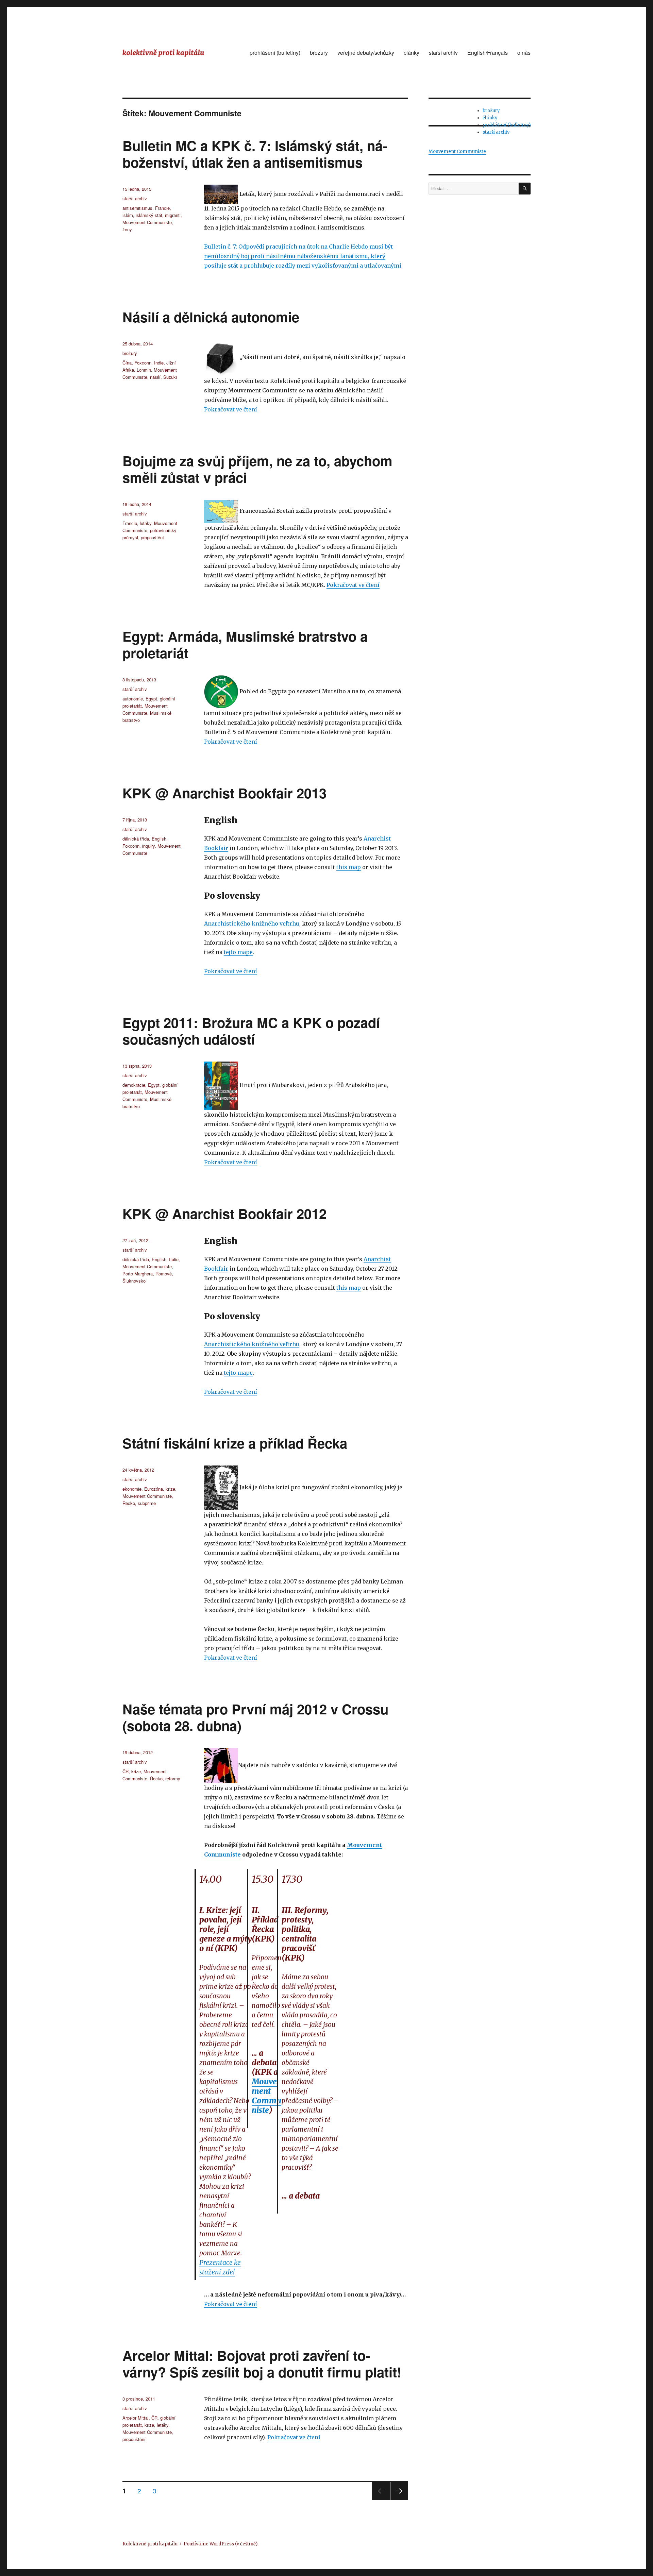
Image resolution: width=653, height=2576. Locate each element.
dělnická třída (136, 839)
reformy (173, 1778)
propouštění (152, 537)
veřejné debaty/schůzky (366, 53)
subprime (147, 1503)
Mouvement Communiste (147, 222)
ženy (127, 229)
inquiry (148, 846)
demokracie (134, 1085)
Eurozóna (154, 1489)
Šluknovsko (134, 1281)
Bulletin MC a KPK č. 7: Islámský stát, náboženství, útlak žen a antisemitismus (255, 154)
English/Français (488, 53)
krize (170, 1489)
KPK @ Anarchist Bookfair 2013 (224, 793)
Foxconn (143, 363)
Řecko (129, 1503)
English (159, 839)
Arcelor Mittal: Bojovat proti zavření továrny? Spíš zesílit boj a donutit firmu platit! (262, 2363)
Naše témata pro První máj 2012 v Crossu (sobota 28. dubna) (255, 1717)
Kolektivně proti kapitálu (150, 2544)
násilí (155, 377)
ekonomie (132, 1489)
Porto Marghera (138, 1274)
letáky (146, 523)
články (412, 53)
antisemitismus (137, 208)
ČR (125, 1771)
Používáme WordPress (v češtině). (221, 2544)
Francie (162, 208)
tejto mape (238, 952)
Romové (164, 1274)
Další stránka (399, 2499)
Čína (127, 363)
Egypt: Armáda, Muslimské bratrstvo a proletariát (245, 644)
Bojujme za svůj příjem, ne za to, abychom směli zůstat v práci (257, 469)
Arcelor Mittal (136, 2418)
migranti (173, 215)
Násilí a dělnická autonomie (211, 317)
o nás (524, 53)
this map (349, 867)
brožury (319, 53)
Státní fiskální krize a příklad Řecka (235, 1443)
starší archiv (443, 53)
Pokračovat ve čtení (231, 409)
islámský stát (149, 215)
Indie (159, 363)
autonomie (133, 699)
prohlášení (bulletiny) (275, 53)
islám (128, 215)
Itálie (174, 1259)
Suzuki (170, 377)
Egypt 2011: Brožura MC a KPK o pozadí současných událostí (251, 1031)
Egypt (151, 699)
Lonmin (144, 370)
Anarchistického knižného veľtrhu (252, 923)
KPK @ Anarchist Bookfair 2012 (224, 1213)
